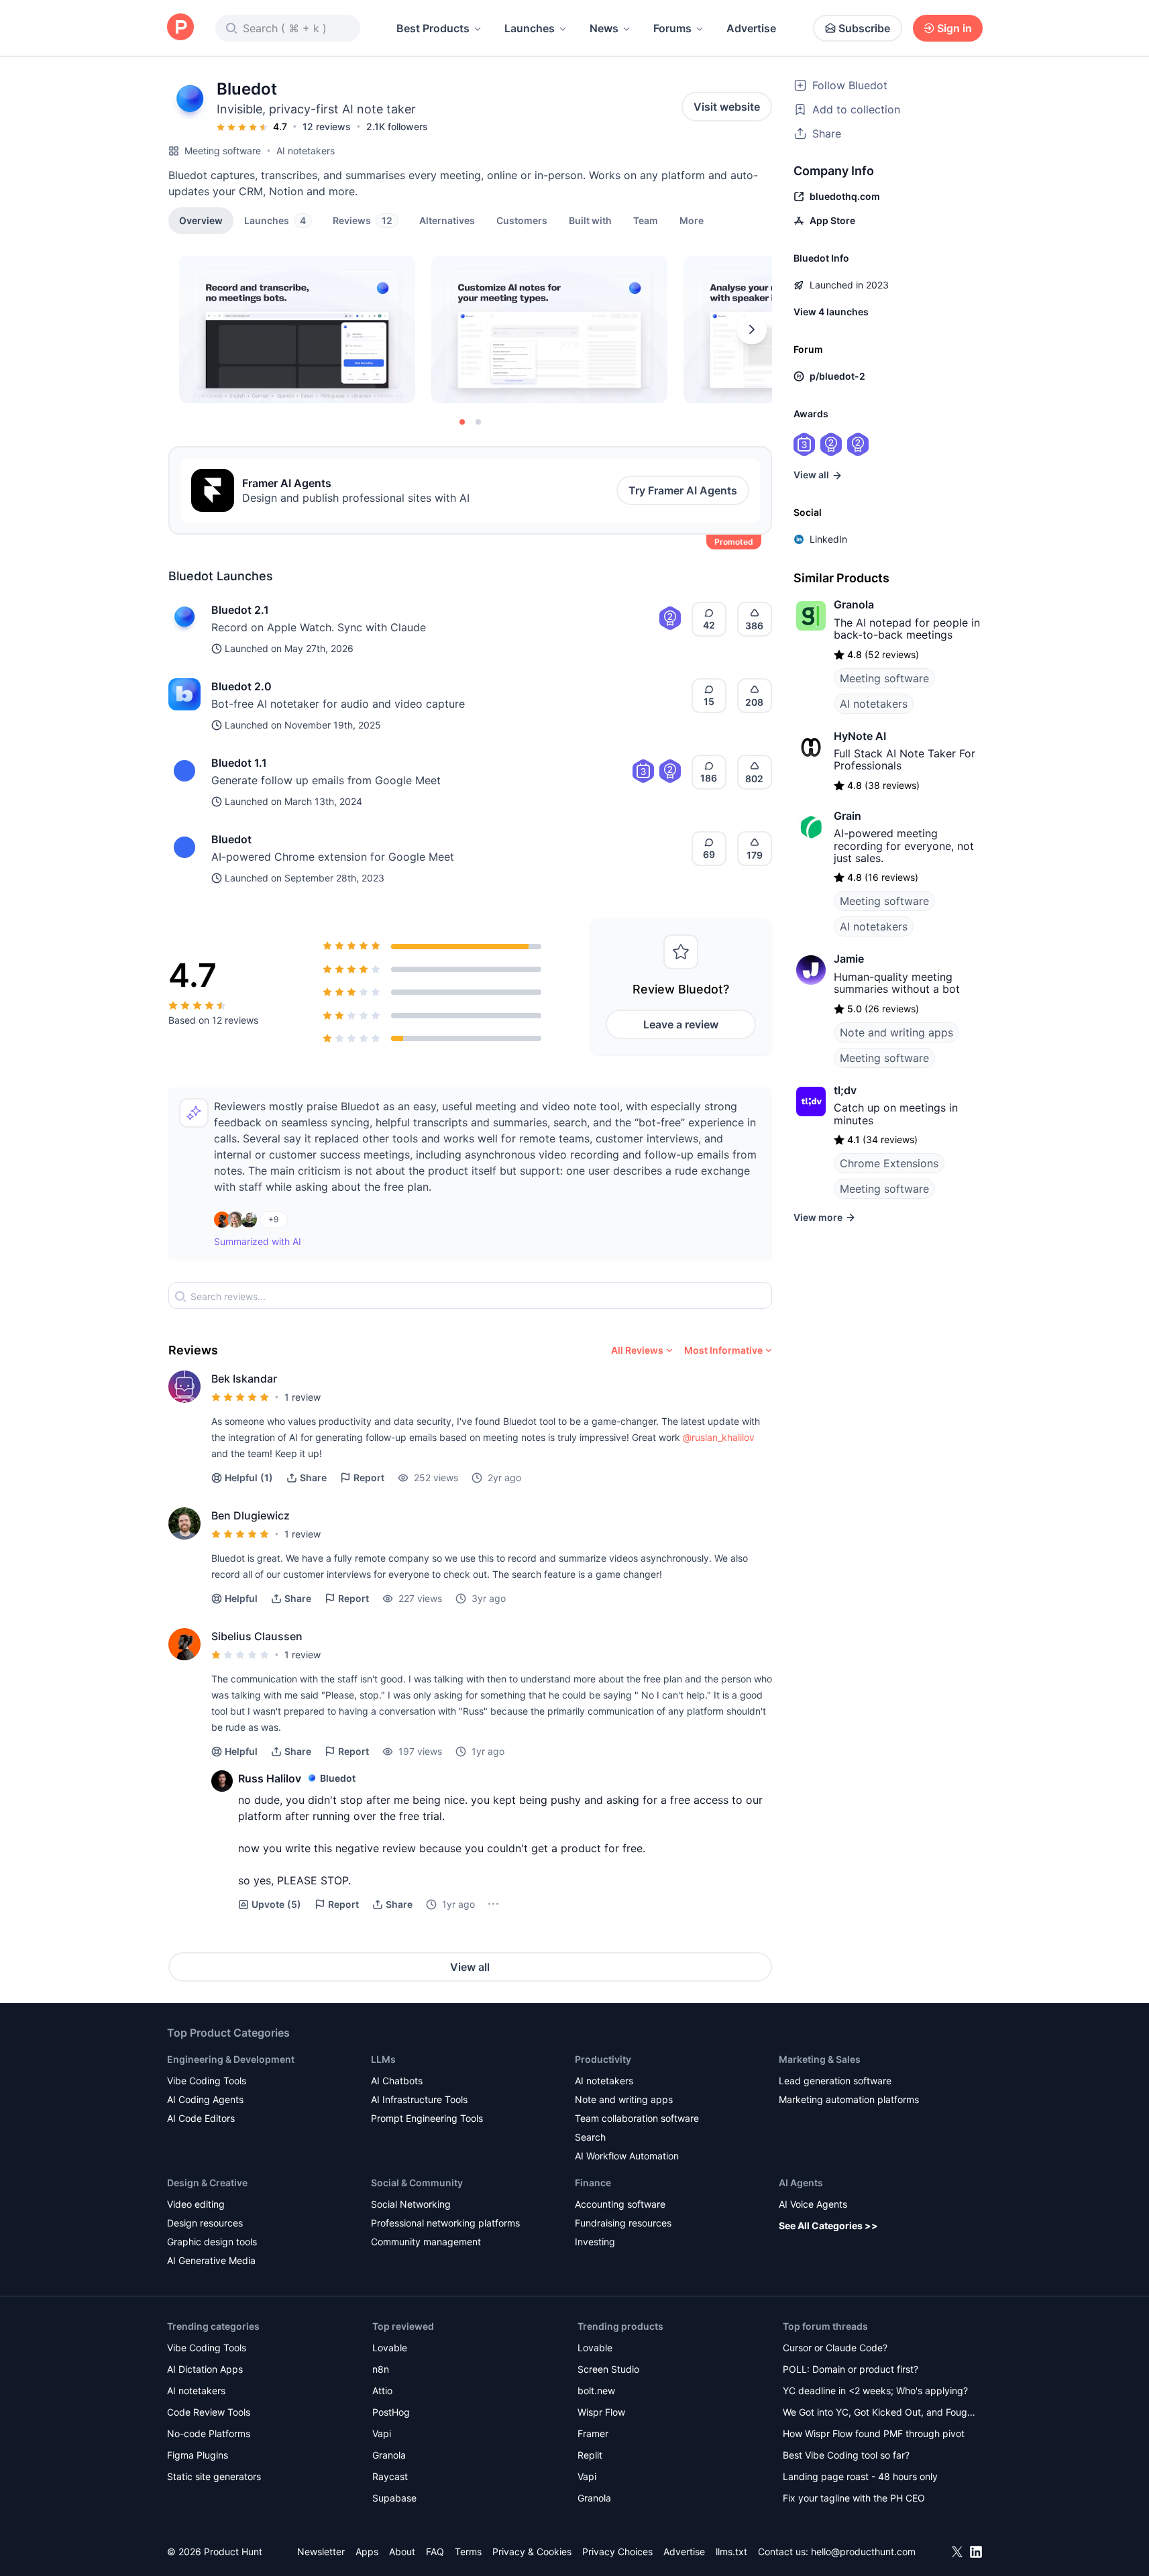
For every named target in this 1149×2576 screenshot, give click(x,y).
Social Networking (411, 2204)
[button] (692, 220)
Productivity (603, 2059)
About (402, 2552)
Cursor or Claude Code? (835, 2348)
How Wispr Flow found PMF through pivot (874, 2433)
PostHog (391, 2412)
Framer (593, 2433)
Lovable (390, 2348)
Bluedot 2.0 (241, 686)
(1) (249, 1478)
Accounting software (620, 2204)
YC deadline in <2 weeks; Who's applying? (875, 2391)
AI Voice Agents (813, 2204)
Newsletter (321, 2552)
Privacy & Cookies (532, 2552)
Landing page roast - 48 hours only (860, 2476)
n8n (381, 2369)
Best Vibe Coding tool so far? (846, 2455)
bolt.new (596, 2391)
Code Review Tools (209, 2412)
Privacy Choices (617, 2552)
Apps (367, 2552)
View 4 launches (831, 312)
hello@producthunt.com (863, 2552)
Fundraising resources (623, 2223)
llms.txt (731, 2552)
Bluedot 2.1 (240, 610)
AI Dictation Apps (205, 2369)
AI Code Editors (201, 2118)
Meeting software (223, 151)
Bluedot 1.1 (239, 763)
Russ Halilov (270, 1778)
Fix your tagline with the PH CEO (854, 2498)
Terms (468, 2552)
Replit (590, 2455)
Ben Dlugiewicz (251, 1515)
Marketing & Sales (820, 2059)
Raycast (390, 2476)
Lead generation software (835, 2081)
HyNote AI (860, 736)
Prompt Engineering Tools (427, 2118)
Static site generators (214, 2476)
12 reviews (327, 126)
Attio (382, 2391)
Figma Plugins (198, 2455)
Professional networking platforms (445, 2223)
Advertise (751, 28)
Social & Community (417, 2183)
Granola (854, 604)
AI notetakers (306, 151)
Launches (530, 28)
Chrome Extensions (889, 1163)
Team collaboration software (637, 2118)
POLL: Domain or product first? (851, 2369)
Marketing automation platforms (849, 2099)
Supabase (394, 2498)
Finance (593, 2183)
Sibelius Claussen (257, 1636)
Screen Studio (608, 2369)
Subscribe (864, 28)
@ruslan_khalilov (719, 1437)
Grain (847, 816)
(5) (276, 1904)
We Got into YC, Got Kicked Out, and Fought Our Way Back (879, 2413)
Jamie (849, 959)
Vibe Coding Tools (207, 2081)
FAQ (435, 2552)
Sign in (954, 28)
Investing (595, 2242)
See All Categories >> (828, 2225)
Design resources (205, 2223)
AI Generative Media (211, 2260)
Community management (426, 2242)
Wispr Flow (601, 2412)
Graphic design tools (212, 2242)
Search (590, 2137)
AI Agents (801, 2183)
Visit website (727, 107)
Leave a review (681, 1024)
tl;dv (845, 1090)
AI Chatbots (397, 2081)
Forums (672, 28)
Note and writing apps (896, 1032)
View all (470, 1967)
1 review (303, 1397)
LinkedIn (828, 539)
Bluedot (231, 839)
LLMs (383, 2059)
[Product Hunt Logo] (180, 28)
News (604, 28)
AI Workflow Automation (627, 2156)
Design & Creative (207, 2183)
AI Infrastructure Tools (419, 2099)
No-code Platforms (209, 2433)
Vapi (382, 2433)
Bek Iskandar (244, 1379)
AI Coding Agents (205, 2099)
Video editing (196, 2204)
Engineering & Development (231, 2059)
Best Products (433, 28)
